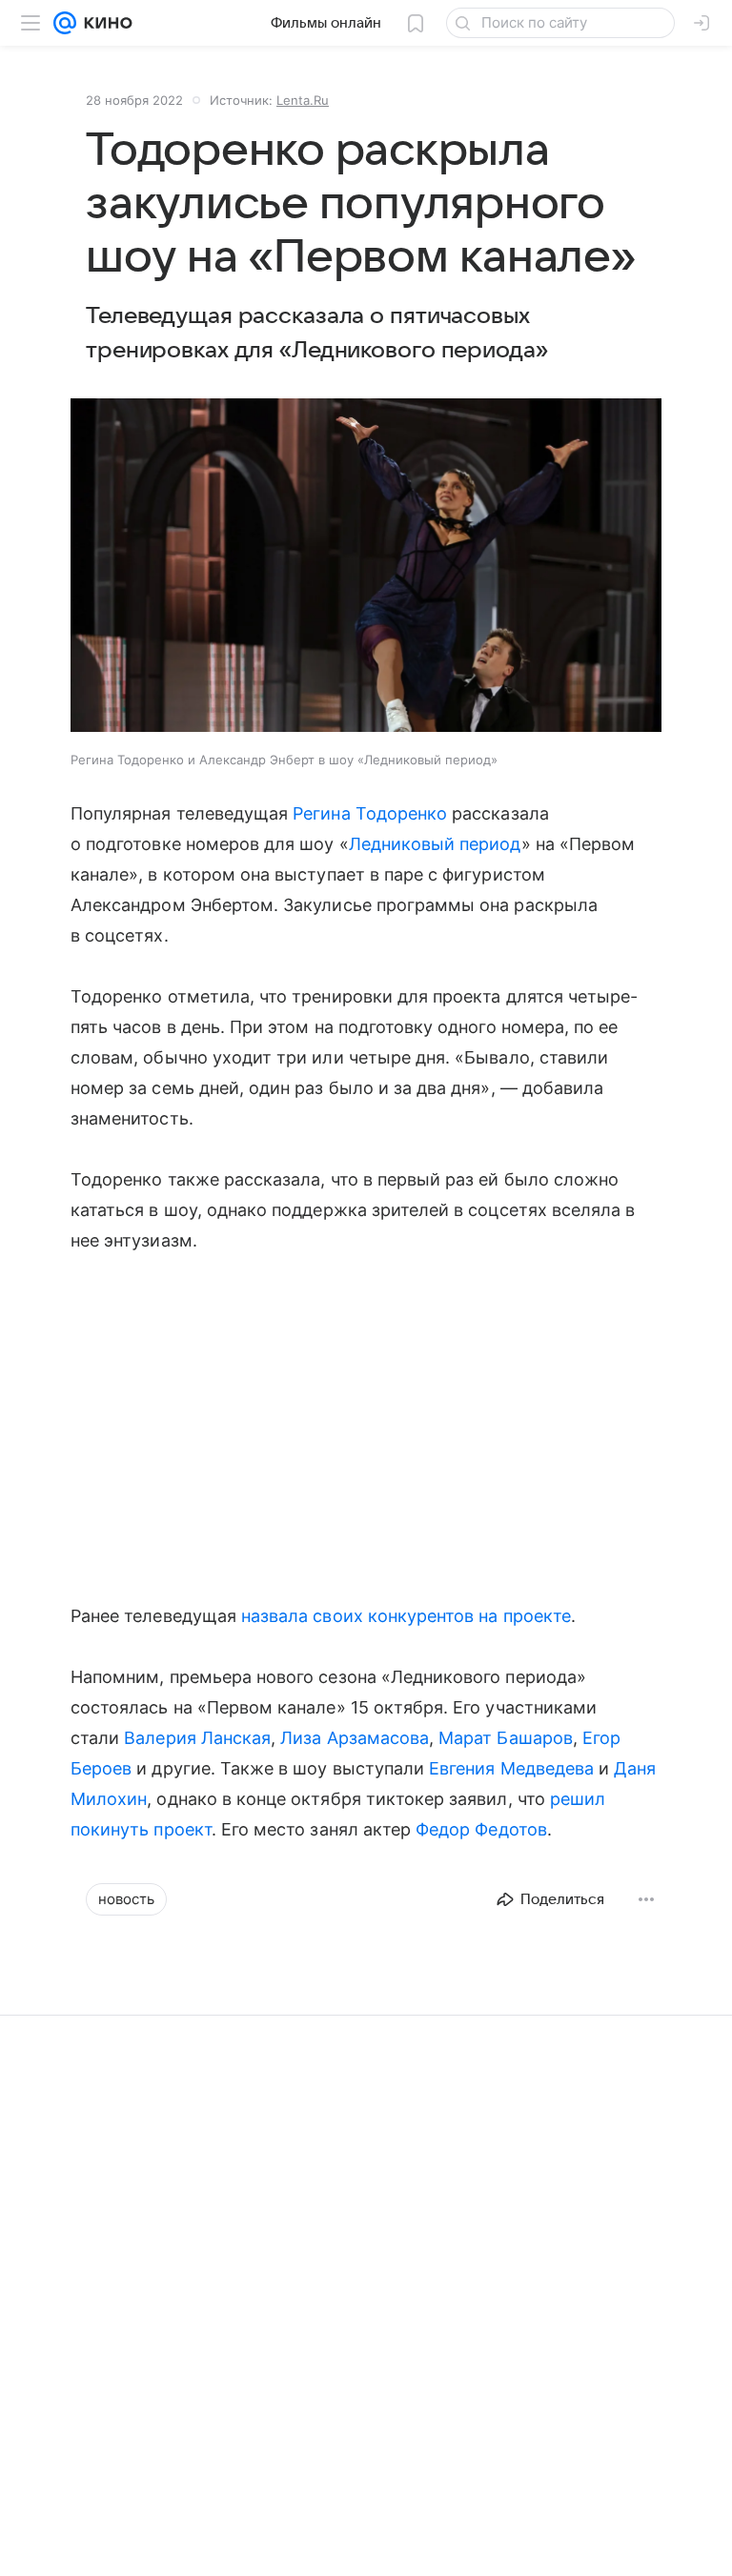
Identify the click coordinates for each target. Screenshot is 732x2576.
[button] (366, 567)
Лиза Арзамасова (355, 1738)
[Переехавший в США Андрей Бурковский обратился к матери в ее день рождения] (213, 2265)
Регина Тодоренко (370, 813)
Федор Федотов (481, 1829)
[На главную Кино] (104, 23)
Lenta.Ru (303, 100)
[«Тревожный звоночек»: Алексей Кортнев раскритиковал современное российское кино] (518, 2265)
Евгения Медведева (511, 1768)
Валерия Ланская (197, 1738)
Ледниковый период (435, 844)
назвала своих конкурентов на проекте (406, 1616)
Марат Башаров (506, 1738)
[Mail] (65, 23)
